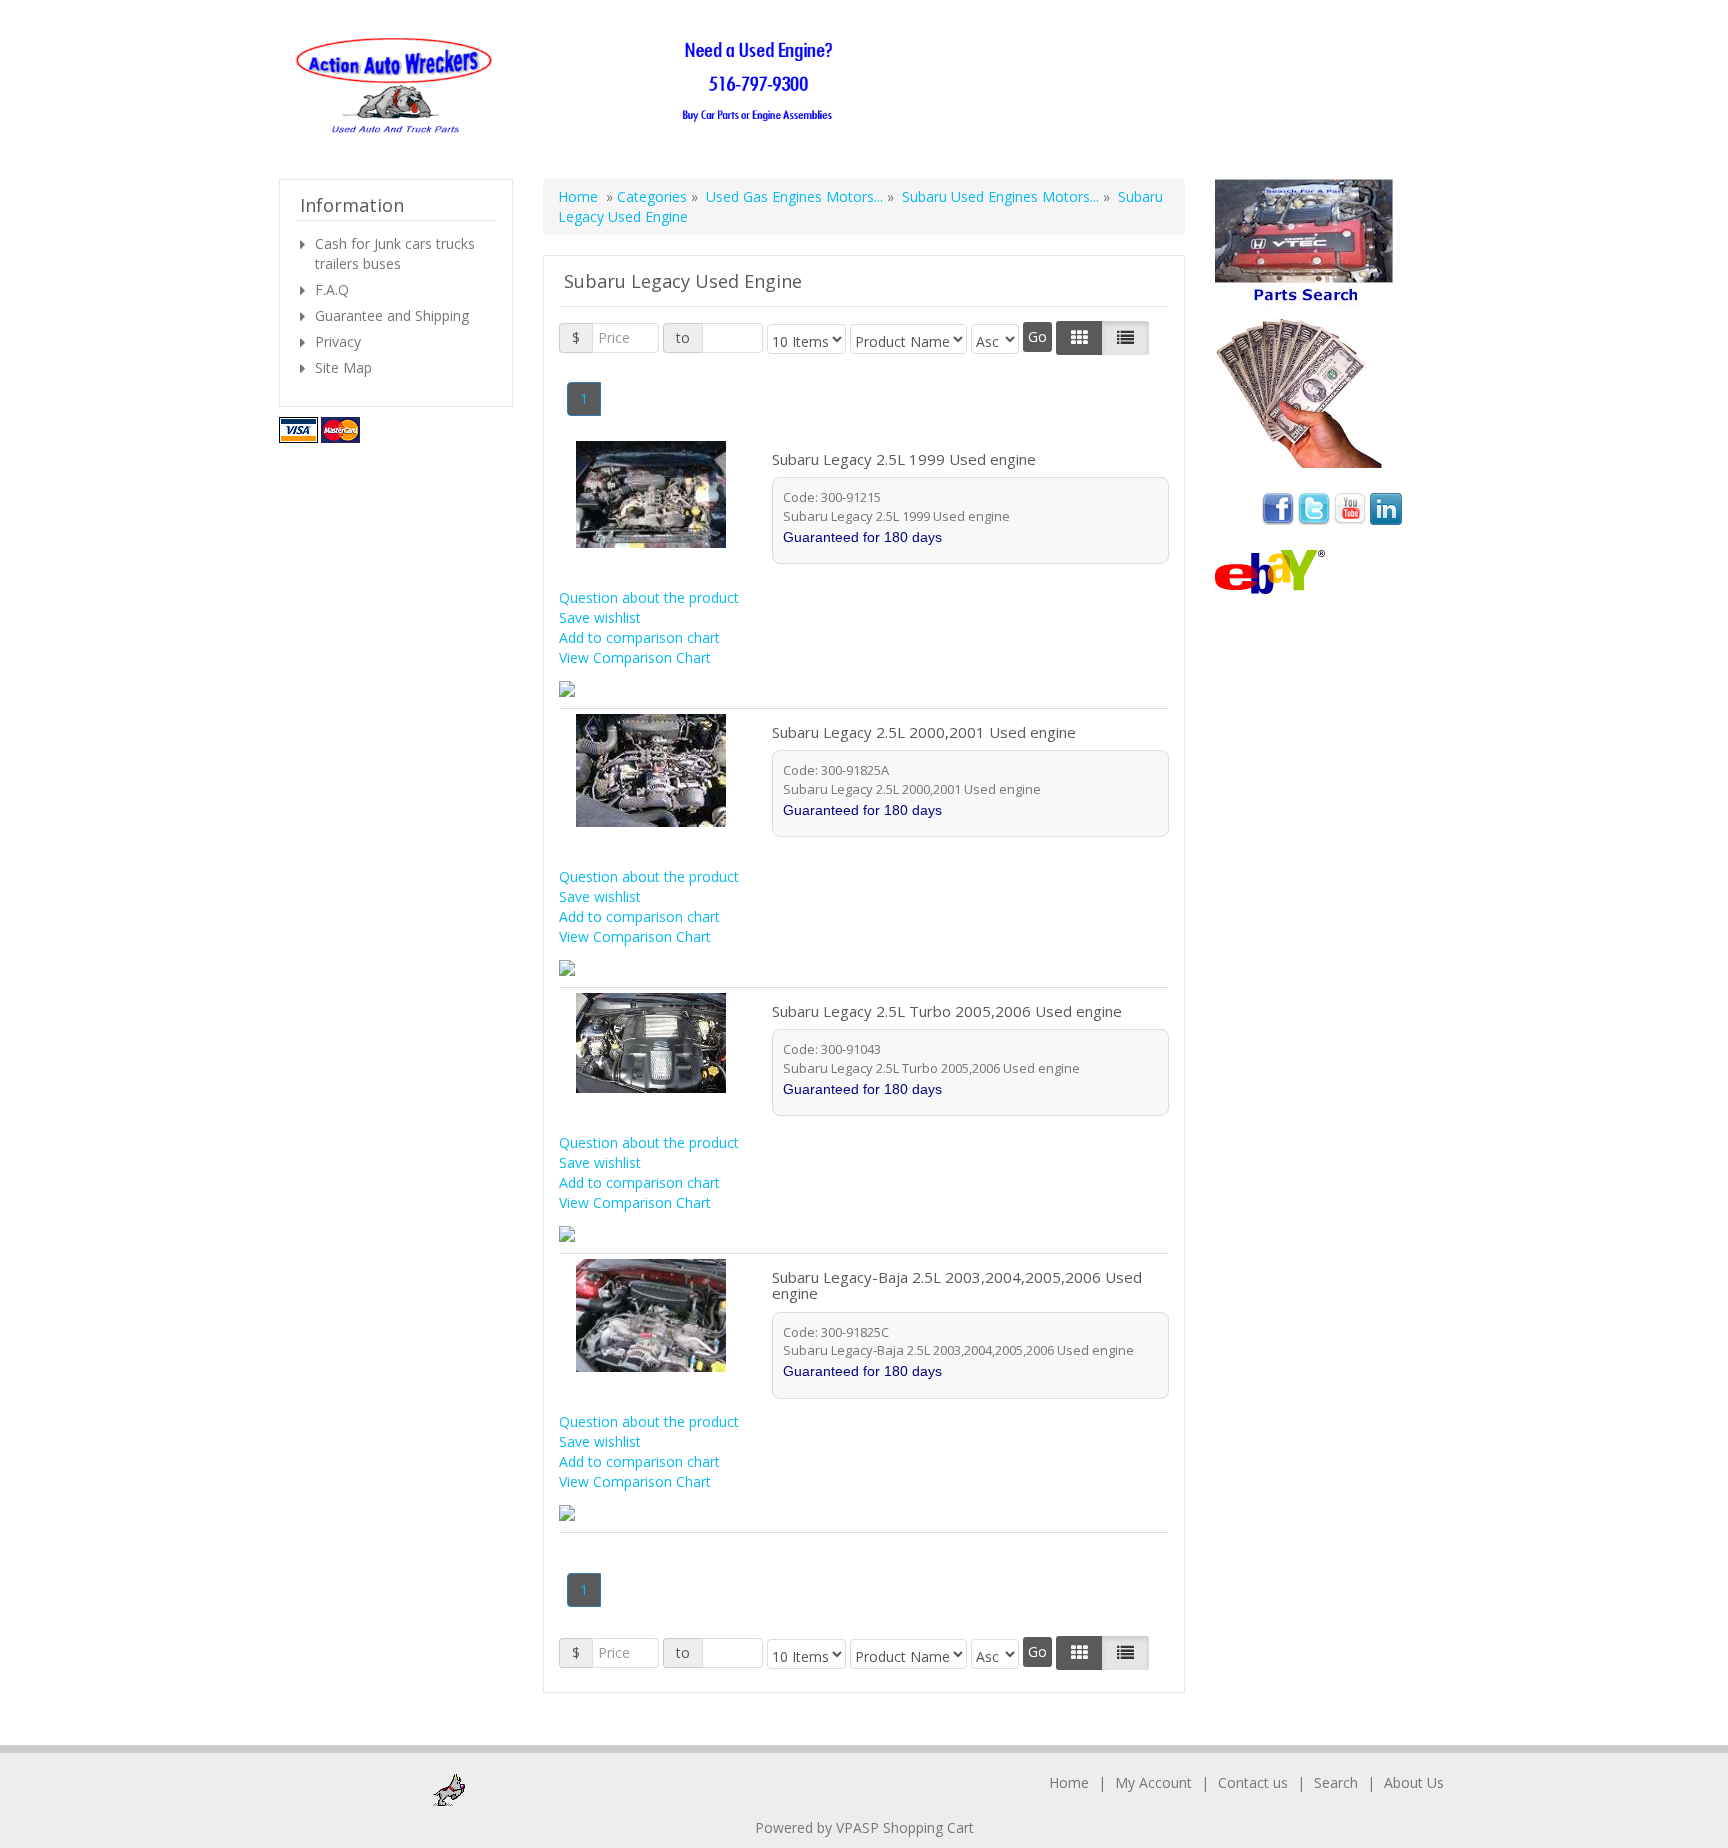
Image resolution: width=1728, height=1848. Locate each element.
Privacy (338, 341)
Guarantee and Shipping (392, 315)
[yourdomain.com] (570, 86)
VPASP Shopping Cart (905, 1827)
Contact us (1253, 1782)
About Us (1414, 1782)
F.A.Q (332, 289)
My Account (1153, 1782)
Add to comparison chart (639, 637)
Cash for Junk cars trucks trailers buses (395, 253)
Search (1336, 1782)
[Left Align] (1079, 338)
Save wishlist (600, 617)
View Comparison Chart (635, 657)
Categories (654, 196)
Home (578, 196)
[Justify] (1125, 338)
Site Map (343, 367)
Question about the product (649, 597)
